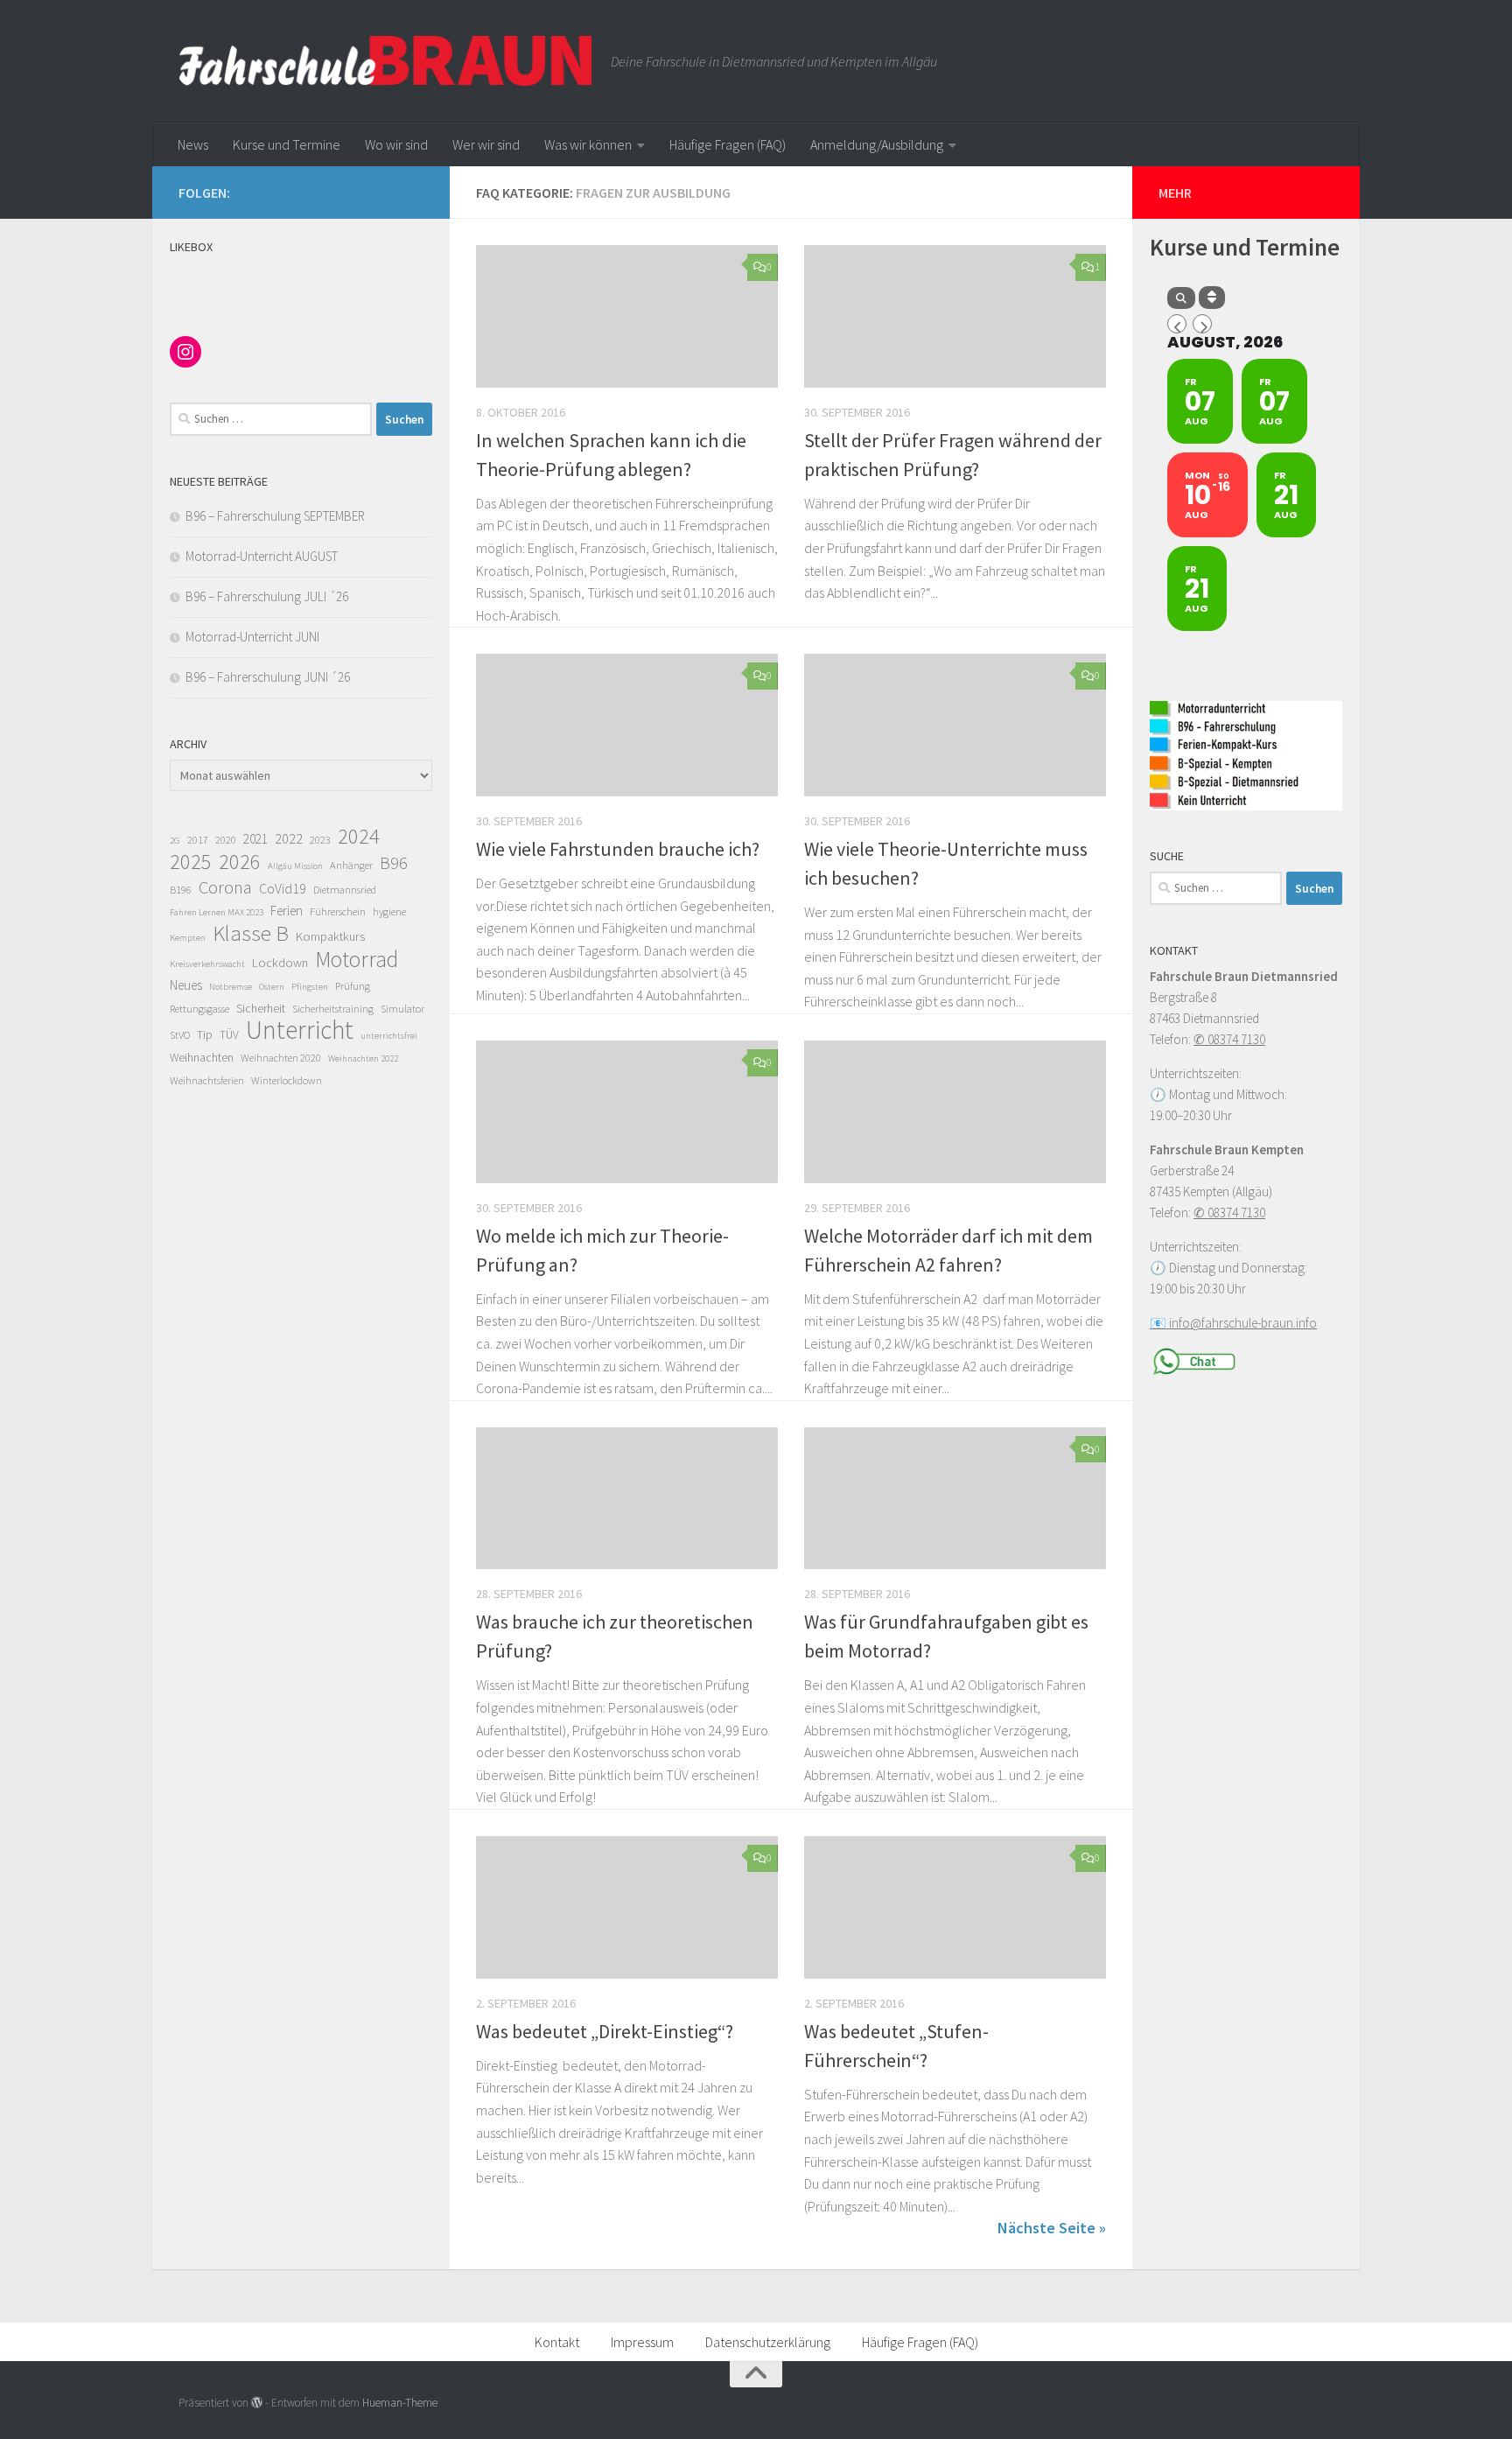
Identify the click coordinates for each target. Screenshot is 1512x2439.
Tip (205, 1035)
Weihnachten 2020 (281, 1058)
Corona (225, 887)
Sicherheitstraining (333, 1009)
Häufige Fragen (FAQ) (728, 144)
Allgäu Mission (295, 866)
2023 (320, 840)
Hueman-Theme (400, 2403)
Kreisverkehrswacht (207, 964)
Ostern (272, 987)
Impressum (642, 2342)
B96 (394, 863)
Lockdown (280, 963)
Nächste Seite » (1052, 2228)
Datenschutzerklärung (768, 2342)
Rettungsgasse (199, 1009)
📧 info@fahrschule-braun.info (1233, 1323)
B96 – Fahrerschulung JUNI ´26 (268, 677)
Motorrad (357, 959)
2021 (255, 839)
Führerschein (338, 911)
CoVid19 (283, 888)
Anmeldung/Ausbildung (877, 144)
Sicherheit (261, 1009)
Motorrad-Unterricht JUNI (252, 637)
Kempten (188, 938)
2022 (289, 838)
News (193, 144)
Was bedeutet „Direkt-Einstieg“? (605, 2031)
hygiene (389, 911)
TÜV (229, 1035)
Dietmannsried (345, 890)
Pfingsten (310, 987)
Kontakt (557, 2342)
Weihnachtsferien (207, 1080)
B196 (181, 890)
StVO (180, 1035)
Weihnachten (202, 1058)
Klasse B (251, 934)
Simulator (402, 1009)
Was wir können (588, 144)
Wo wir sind (396, 144)
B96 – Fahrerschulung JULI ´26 (267, 596)
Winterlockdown (287, 1080)
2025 (191, 862)
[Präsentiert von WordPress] (257, 2403)
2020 (226, 840)
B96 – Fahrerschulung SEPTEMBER (275, 516)
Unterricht (300, 1030)
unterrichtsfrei (389, 1036)
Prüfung (353, 986)
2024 (359, 837)
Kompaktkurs (330, 936)
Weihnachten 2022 (363, 1058)
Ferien (287, 911)
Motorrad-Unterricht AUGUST (262, 556)
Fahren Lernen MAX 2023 (217, 912)
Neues (186, 985)
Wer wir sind (486, 144)
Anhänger (351, 865)
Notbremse (231, 987)
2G (175, 841)
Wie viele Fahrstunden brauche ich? (618, 849)
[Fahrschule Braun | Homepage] (386, 61)
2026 (240, 862)
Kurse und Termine (287, 144)
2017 (198, 840)
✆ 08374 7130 (1229, 1039)
